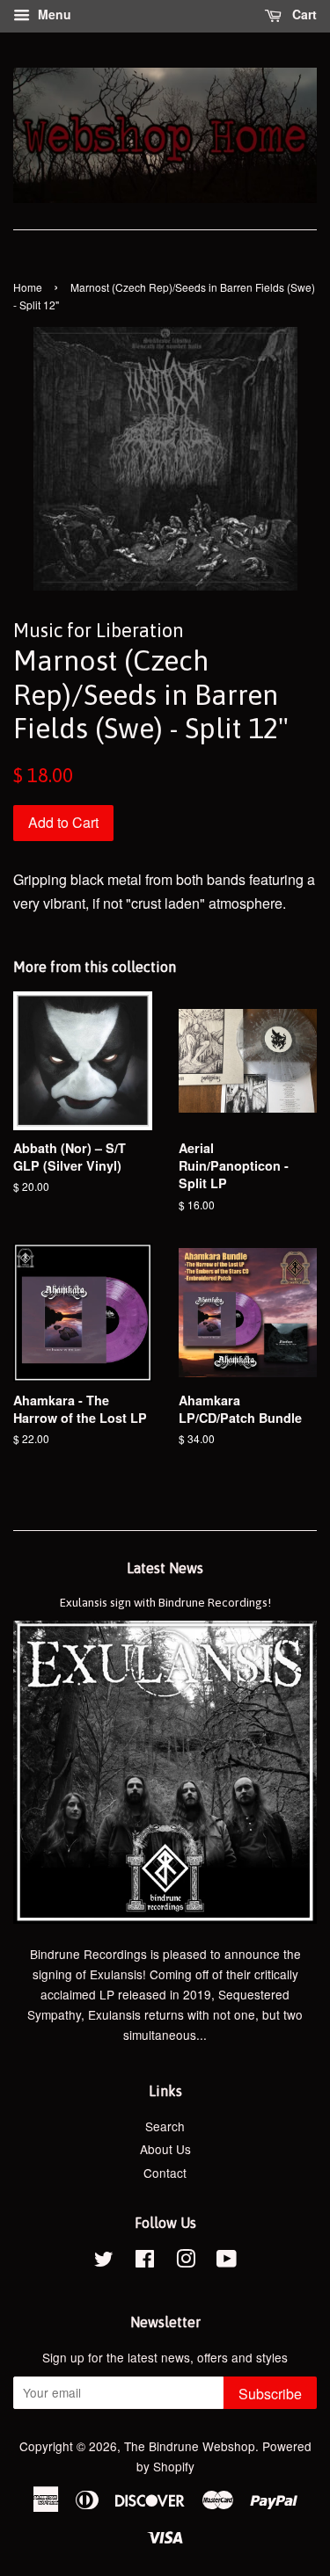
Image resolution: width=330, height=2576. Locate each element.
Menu (53, 14)
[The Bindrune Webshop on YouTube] (227, 2261)
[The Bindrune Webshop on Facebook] (145, 2261)
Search (165, 2126)
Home (28, 287)
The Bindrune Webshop (190, 2446)
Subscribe (270, 2394)
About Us (165, 2149)
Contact (165, 2173)
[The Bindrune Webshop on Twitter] (104, 2261)
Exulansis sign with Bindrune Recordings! (165, 1602)
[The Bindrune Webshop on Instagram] (186, 2261)
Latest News (165, 1568)
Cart (303, 14)
